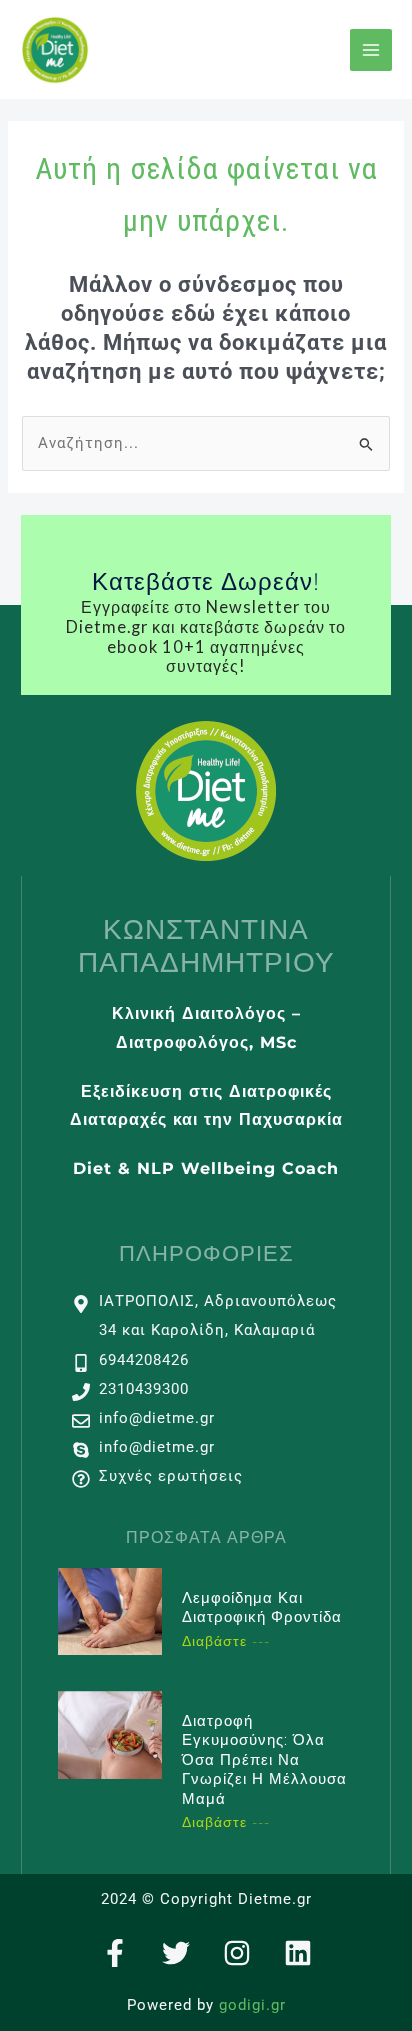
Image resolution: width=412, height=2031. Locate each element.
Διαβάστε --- (226, 1641)
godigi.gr (252, 2005)
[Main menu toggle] (371, 50)
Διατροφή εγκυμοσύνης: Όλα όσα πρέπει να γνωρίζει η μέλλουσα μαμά (264, 1759)
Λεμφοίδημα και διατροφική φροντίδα (262, 1607)
